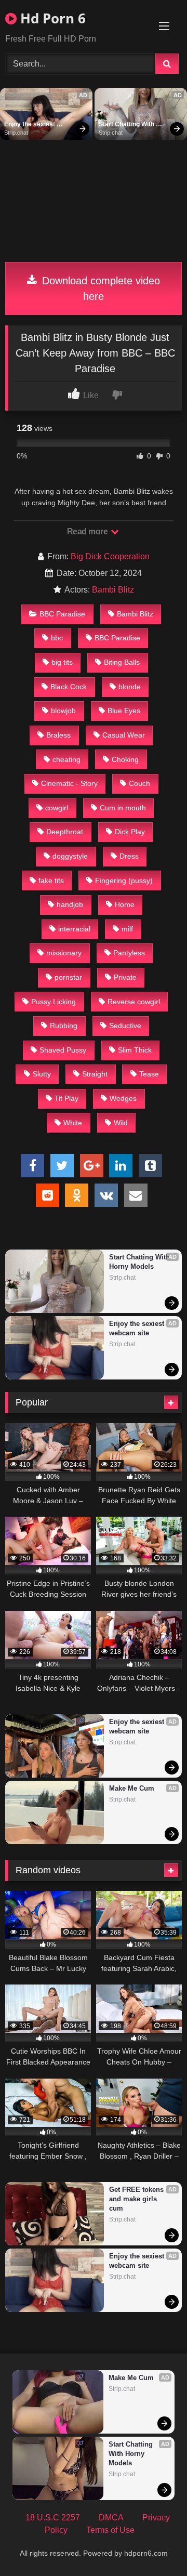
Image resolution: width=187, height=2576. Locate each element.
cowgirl (57, 808)
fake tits (51, 880)
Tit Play (66, 1098)
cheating (66, 759)
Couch (139, 783)
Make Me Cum (132, 1788)
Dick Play (130, 832)
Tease (149, 1074)
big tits (62, 662)
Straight (95, 1074)
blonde (130, 687)
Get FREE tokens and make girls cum (137, 2199)
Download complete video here (99, 288)
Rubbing (64, 1026)
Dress (129, 856)
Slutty (42, 1074)
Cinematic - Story (69, 783)
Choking (125, 759)
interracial (74, 929)
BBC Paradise (62, 614)
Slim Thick (135, 1050)
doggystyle (70, 856)
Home (125, 904)
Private (125, 977)
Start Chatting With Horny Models (127, 125)
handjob (70, 904)
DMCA (111, 2518)
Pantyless (129, 953)
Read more (88, 531)
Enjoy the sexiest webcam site (30, 125)
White (73, 1123)
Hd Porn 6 (51, 18)
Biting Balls (122, 662)
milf (127, 929)
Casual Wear (124, 735)
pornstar (68, 977)
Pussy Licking (54, 1002)
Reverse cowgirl (134, 1002)
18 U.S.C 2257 (53, 2518)
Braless (58, 735)
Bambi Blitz (113, 590)
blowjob (63, 711)
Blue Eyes (124, 711)
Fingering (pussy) (124, 880)
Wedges (123, 1098)
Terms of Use (110, 2530)
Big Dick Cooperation (110, 556)
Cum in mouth (123, 808)
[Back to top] (155, 2545)
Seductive (125, 1026)
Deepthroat (65, 832)
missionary (64, 953)
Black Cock (69, 687)
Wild (121, 1123)
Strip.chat (16, 133)
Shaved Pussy (63, 1050)
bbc (57, 638)
